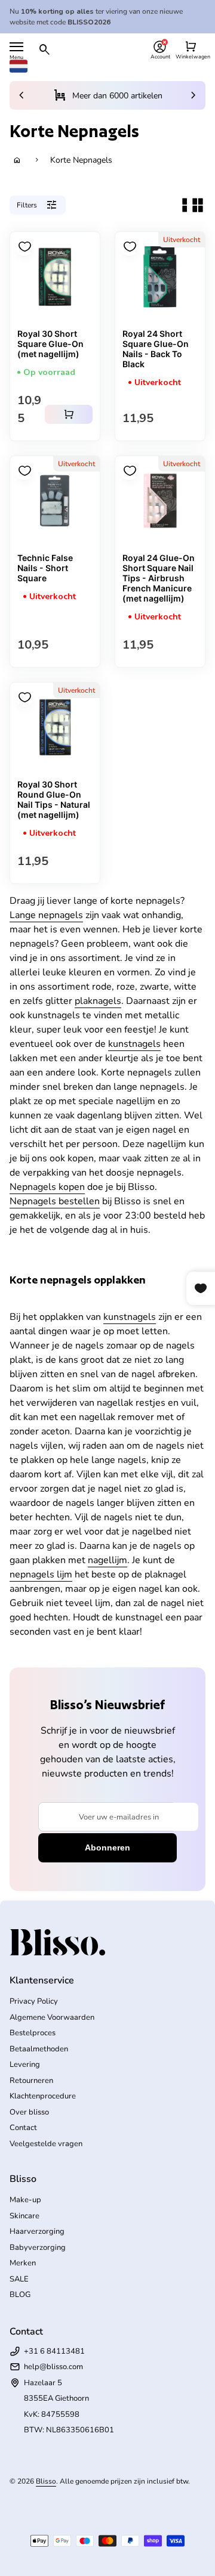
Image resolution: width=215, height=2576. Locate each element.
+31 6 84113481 (54, 2351)
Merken (23, 2263)
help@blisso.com (53, 2367)
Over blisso (29, 2112)
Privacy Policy (34, 2001)
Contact (23, 2128)
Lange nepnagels (46, 915)
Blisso (46, 2481)
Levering (25, 2064)
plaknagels (98, 1001)
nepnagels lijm (41, 1574)
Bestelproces (33, 2033)
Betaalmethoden (39, 2049)
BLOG (20, 2295)
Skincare (24, 2216)
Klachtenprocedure (43, 2096)
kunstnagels (134, 1044)
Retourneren (31, 2081)
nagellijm (107, 1560)
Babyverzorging (38, 2248)
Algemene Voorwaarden (52, 2017)
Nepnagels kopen (47, 1187)
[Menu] (16, 47)
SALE (19, 2279)
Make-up (25, 2200)
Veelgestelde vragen (46, 2144)
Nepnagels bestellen (55, 1201)
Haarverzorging (37, 2231)
